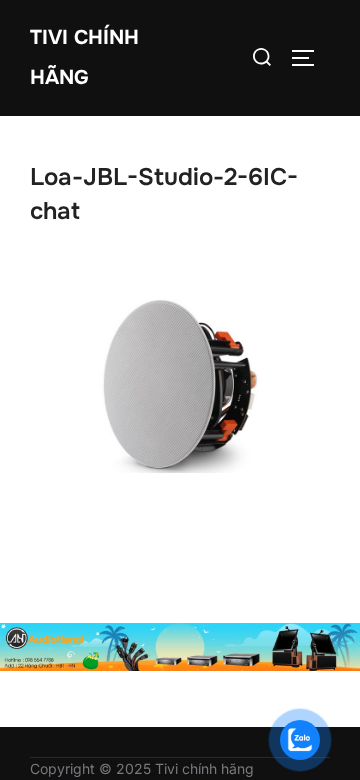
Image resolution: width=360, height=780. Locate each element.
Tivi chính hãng (84, 57)
